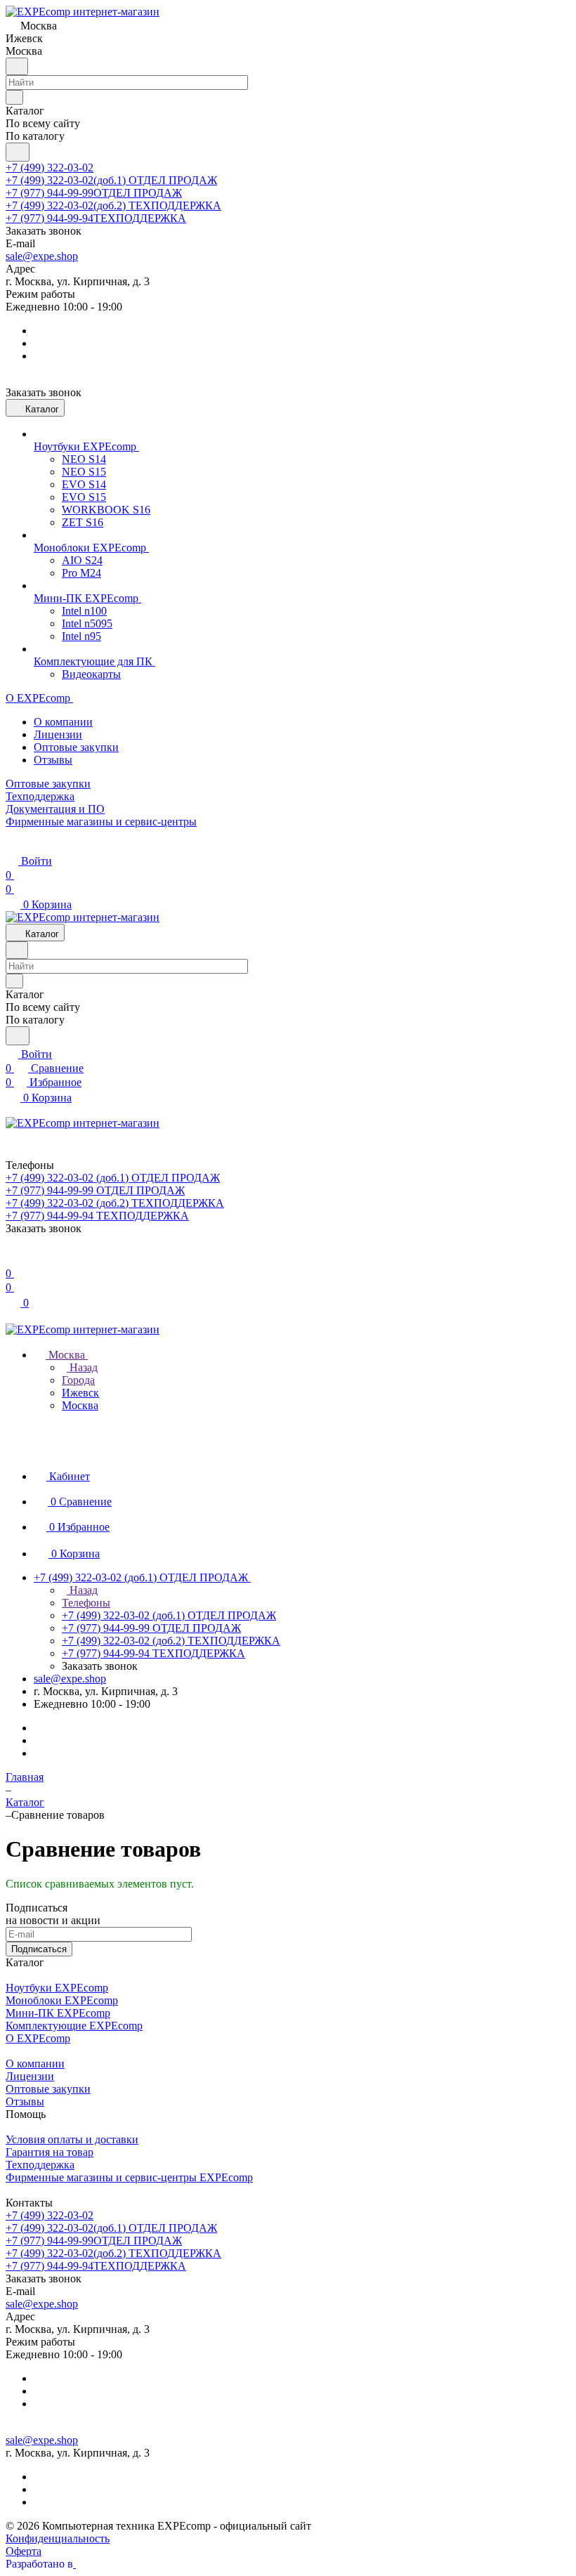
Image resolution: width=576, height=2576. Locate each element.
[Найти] (18, 152)
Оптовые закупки (76, 747)
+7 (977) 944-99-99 (94, 193)
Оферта (24, 2551)
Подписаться (39, 1949)
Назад (82, 1367)
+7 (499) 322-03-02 (50, 168)
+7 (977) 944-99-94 (96, 218)
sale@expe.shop (42, 256)
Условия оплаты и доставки (72, 2139)
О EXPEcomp (38, 2038)
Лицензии (58, 734)
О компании (63, 722)
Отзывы (53, 760)
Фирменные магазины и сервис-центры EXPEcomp (129, 2177)
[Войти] (12, 1259)
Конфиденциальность (58, 2538)
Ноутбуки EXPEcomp (57, 1988)
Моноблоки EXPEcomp (62, 2000)
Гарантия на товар (50, 2152)
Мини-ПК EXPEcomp (58, 2013)
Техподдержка (40, 2165)
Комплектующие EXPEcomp (74, 2026)
